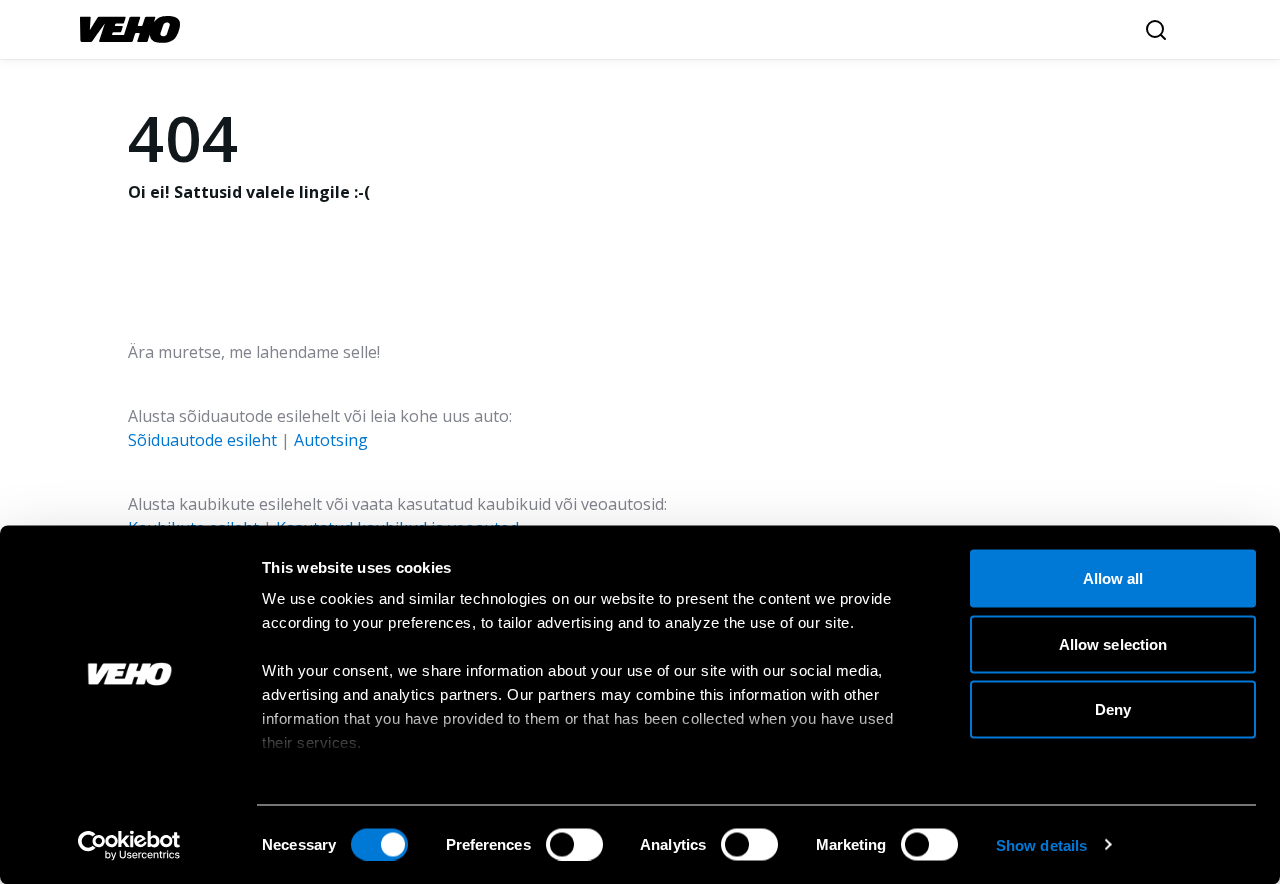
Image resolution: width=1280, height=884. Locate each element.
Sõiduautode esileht (202, 440)
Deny (1113, 709)
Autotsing (331, 440)
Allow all (1113, 578)
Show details (1041, 844)
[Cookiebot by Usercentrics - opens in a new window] (129, 845)
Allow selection (1113, 643)
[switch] (574, 844)
